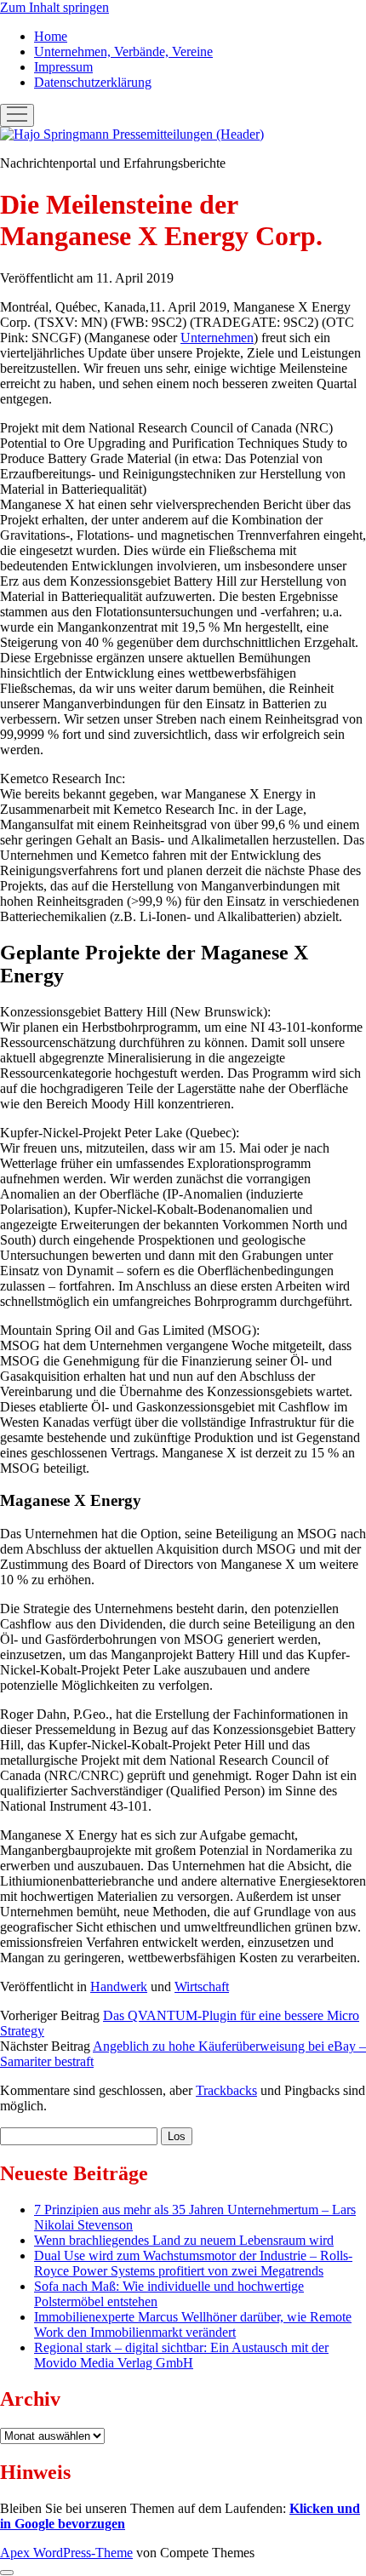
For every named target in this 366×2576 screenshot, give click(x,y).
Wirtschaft (202, 1986)
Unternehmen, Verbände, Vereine (123, 52)
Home (51, 36)
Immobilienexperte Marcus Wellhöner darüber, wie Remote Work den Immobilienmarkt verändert (193, 2324)
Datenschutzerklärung (93, 82)
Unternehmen (217, 338)
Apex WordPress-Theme (66, 2553)
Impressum (63, 67)
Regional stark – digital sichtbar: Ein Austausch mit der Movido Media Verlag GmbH (181, 2355)
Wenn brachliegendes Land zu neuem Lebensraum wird (184, 2240)
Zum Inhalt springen (54, 7)
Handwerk (119, 1986)
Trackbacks (226, 2090)
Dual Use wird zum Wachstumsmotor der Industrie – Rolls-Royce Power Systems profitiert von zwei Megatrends (193, 2263)
